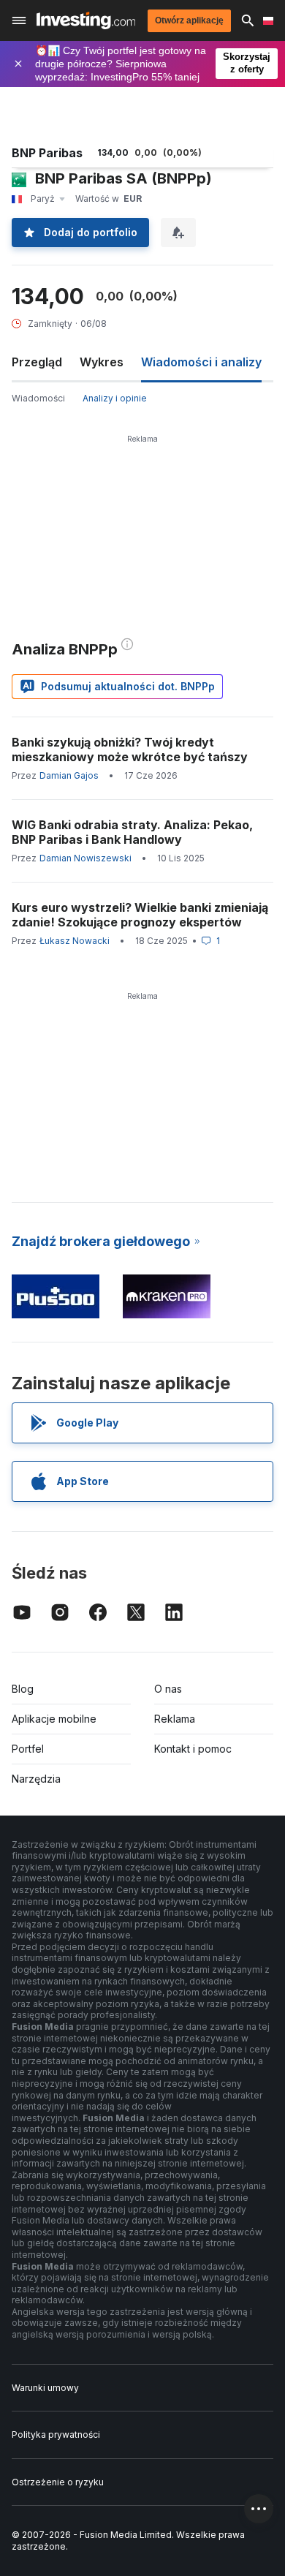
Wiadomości (38, 398)
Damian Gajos (69, 775)
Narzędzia (36, 1779)
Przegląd (37, 362)
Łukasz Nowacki (75, 941)
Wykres (102, 362)
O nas (168, 1689)
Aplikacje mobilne (54, 1719)
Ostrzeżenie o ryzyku (58, 2482)
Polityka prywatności (56, 2435)
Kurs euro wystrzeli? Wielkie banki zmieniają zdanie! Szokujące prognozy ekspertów (140, 915)
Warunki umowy (45, 2388)
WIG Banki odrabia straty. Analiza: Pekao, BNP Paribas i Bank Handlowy (132, 832)
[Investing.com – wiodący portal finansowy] (86, 20)
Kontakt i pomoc (193, 1749)
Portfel (28, 1749)
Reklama (175, 1719)
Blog (23, 1689)
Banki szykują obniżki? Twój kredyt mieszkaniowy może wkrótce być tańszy (130, 749)
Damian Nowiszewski (85, 858)
